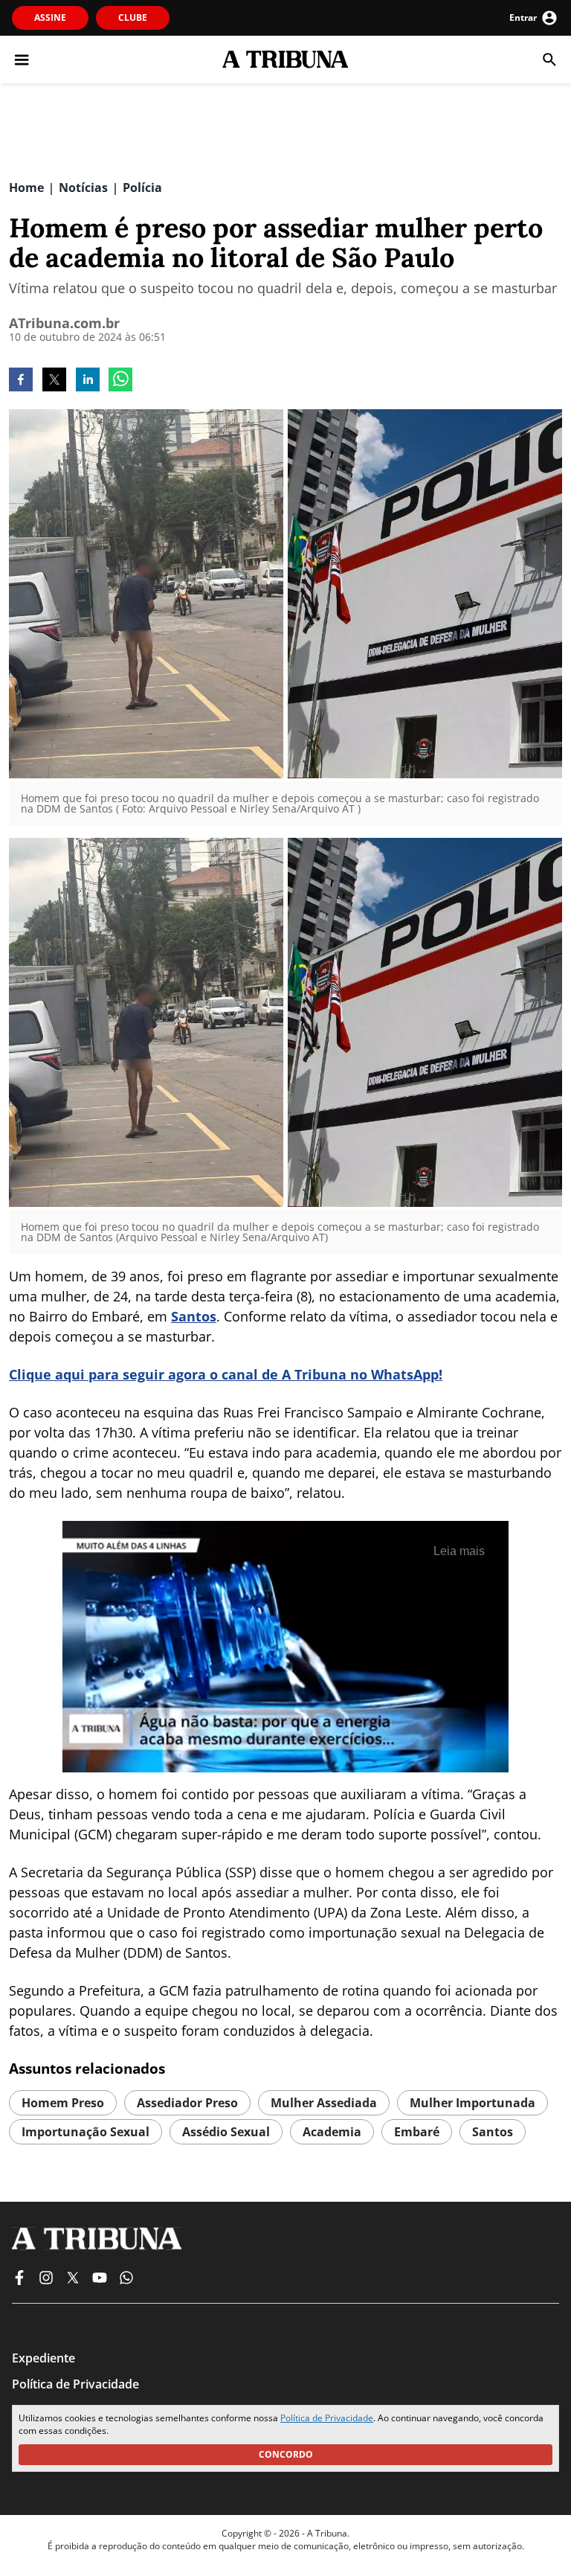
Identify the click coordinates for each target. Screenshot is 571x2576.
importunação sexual (86, 2132)
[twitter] (54, 381)
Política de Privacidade (327, 2418)
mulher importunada (472, 2103)
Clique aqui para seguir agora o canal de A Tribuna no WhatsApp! (226, 1374)
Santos (194, 1316)
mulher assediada (324, 2103)
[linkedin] (88, 381)
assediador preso (187, 2103)
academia (332, 2132)
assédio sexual (226, 2132)
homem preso (63, 2103)
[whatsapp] (120, 381)
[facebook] (21, 381)
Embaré (417, 2132)
